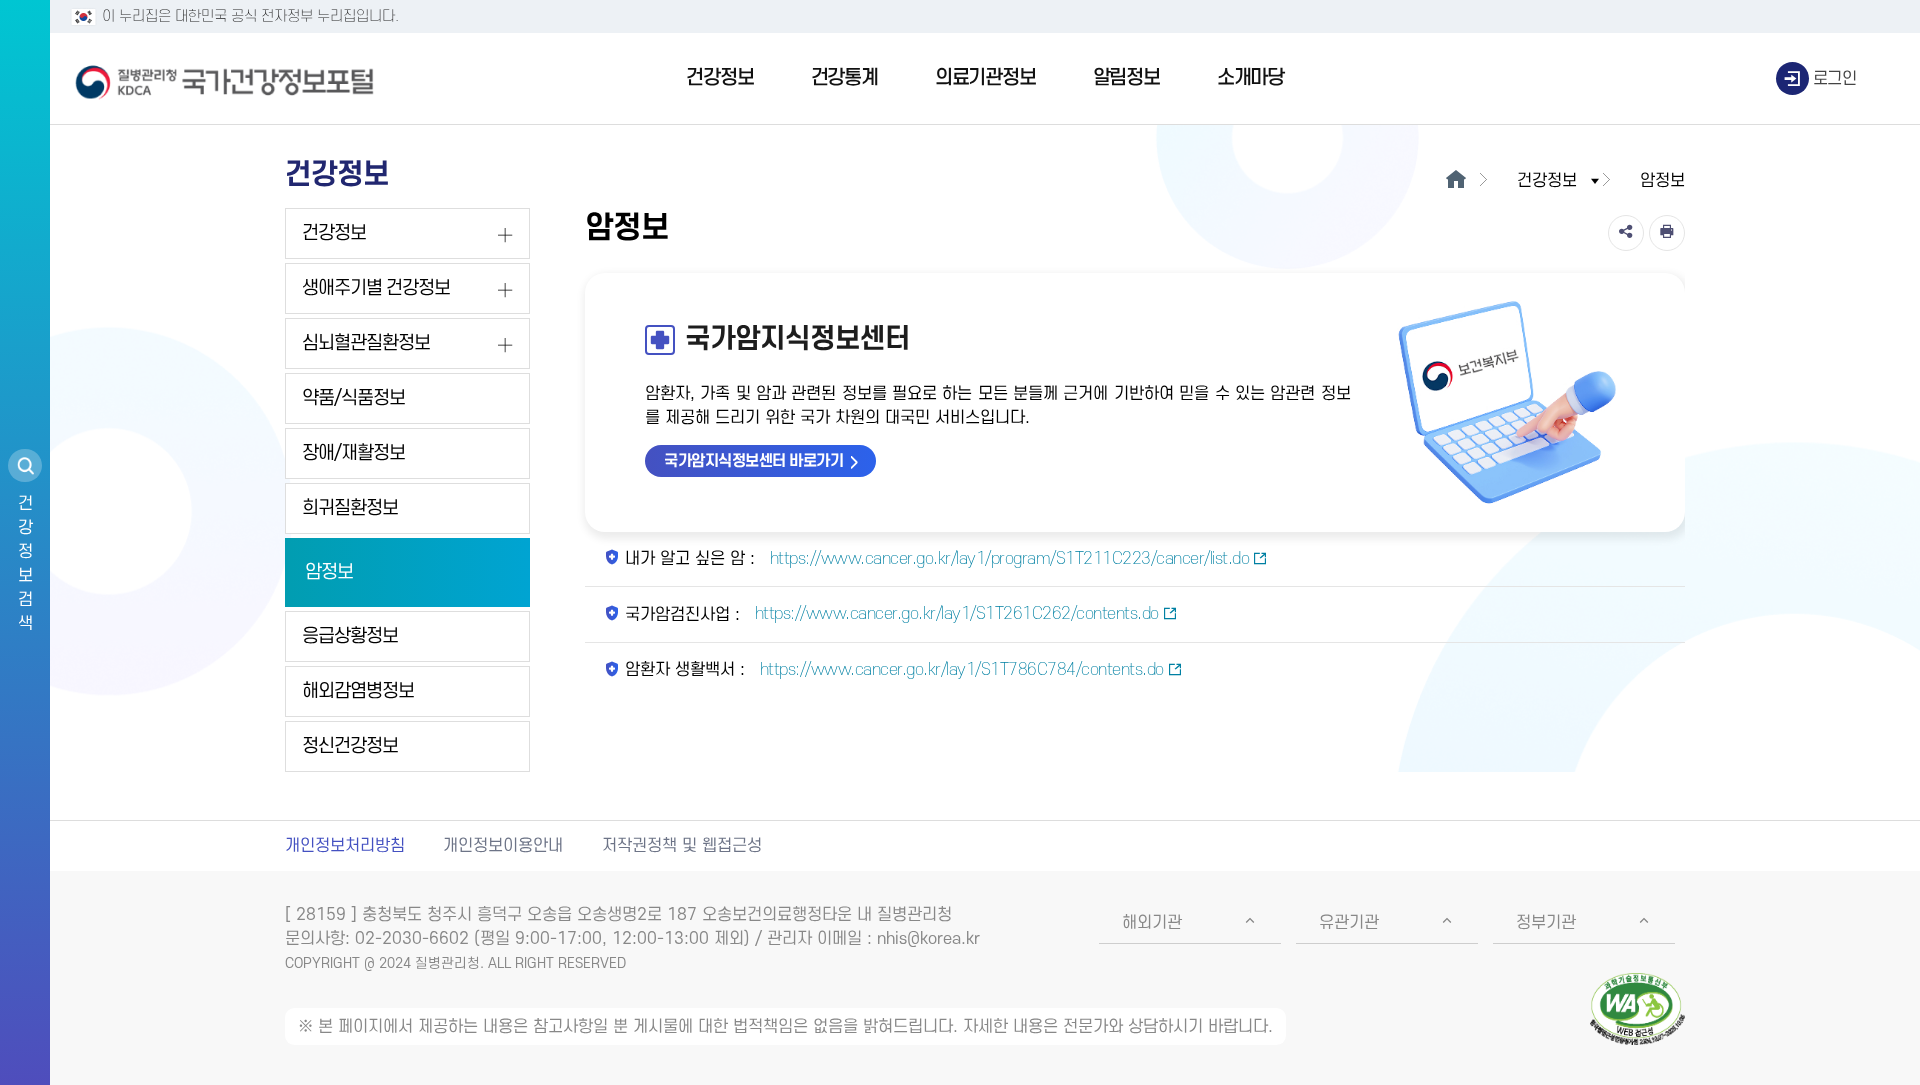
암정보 (329, 572)
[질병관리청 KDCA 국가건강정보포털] (225, 79)
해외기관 (1152, 923)
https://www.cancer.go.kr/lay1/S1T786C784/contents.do (959, 670)
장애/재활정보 (353, 453)
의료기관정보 (985, 78)
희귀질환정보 (350, 508)
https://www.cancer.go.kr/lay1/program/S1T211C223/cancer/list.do (1007, 559)
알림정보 (1126, 78)
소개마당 (1250, 78)
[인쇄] (1667, 233)
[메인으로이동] (1455, 181)
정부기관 (1546, 923)
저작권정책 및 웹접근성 (682, 846)
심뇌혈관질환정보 (366, 343)
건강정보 (719, 78)
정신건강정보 (350, 746)
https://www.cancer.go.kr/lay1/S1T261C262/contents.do (954, 614)
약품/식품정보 (353, 398)
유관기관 (1349, 923)
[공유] (1626, 233)
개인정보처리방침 (345, 846)
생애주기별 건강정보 (376, 288)
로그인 (1835, 79)
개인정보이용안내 (503, 846)
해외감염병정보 (358, 691)
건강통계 (844, 78)
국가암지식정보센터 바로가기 (753, 461)
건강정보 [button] (1547, 181)
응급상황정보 (350, 636)
